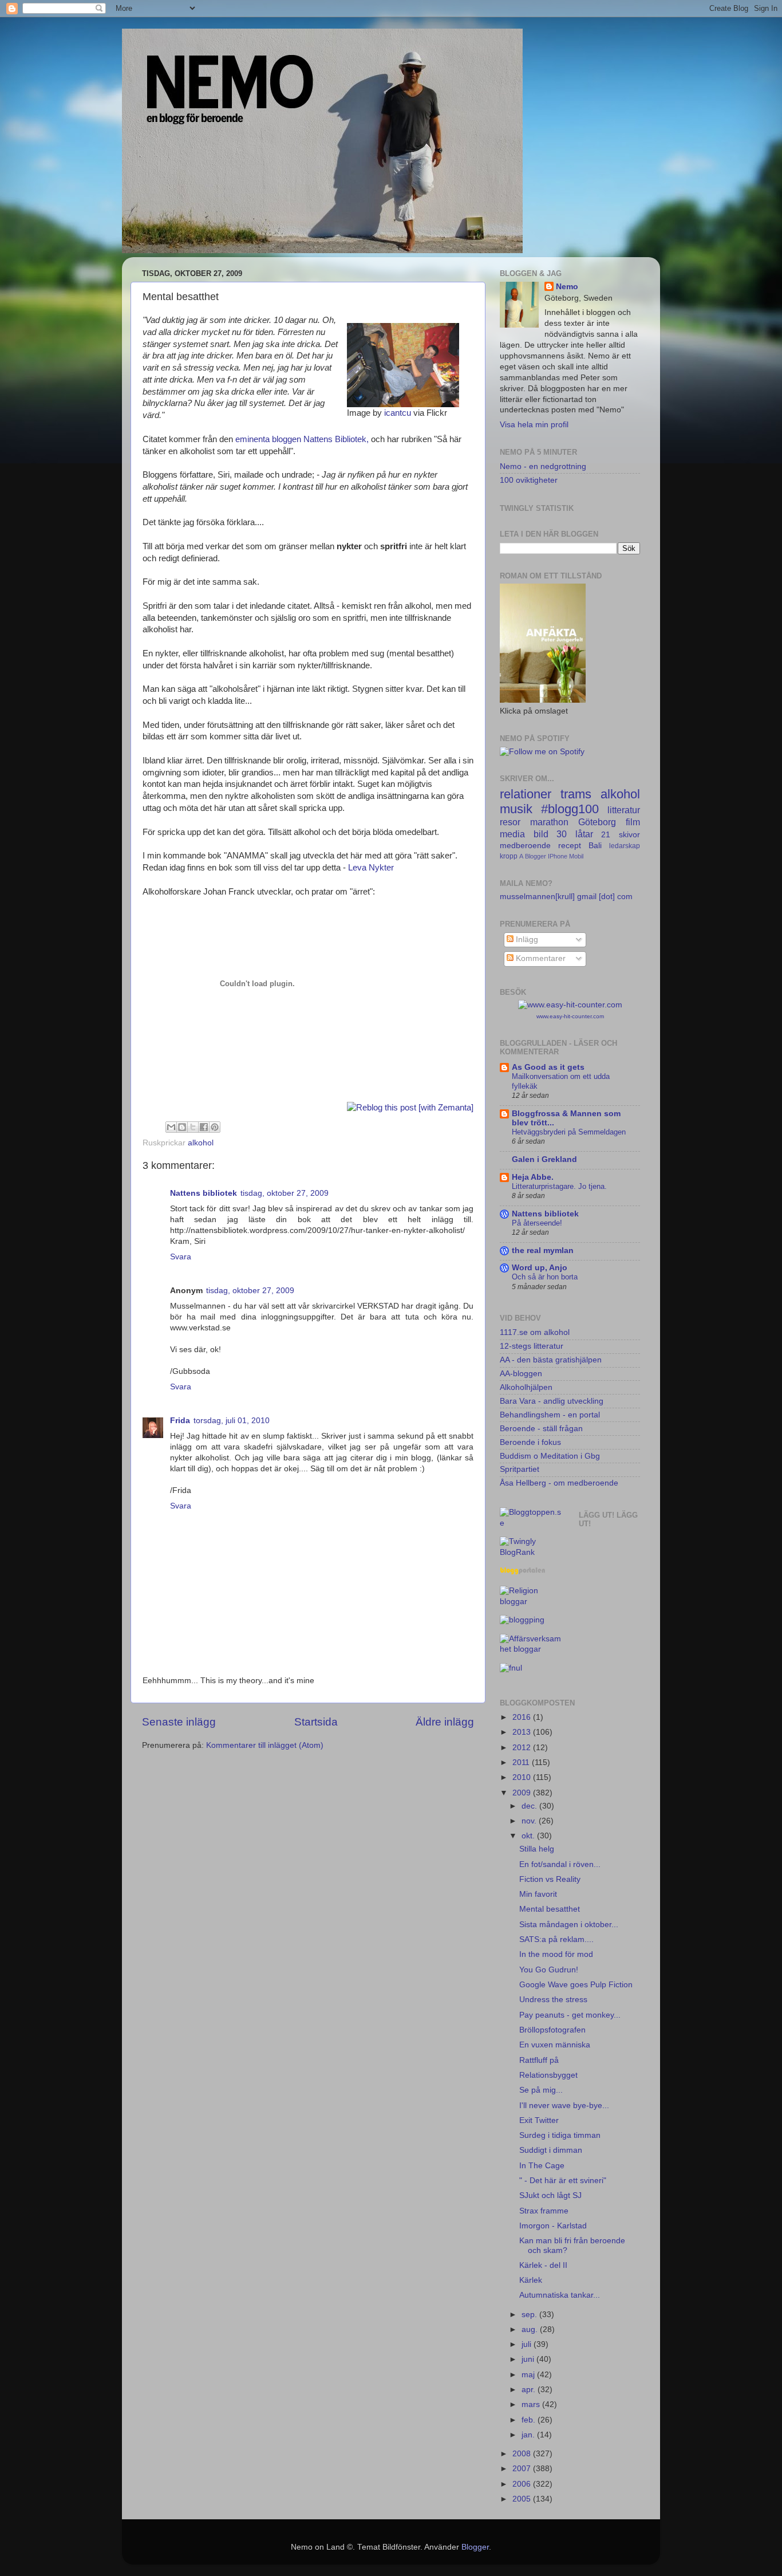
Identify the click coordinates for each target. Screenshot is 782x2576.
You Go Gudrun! (549, 1970)
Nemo (567, 287)
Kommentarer (540, 958)
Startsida (316, 1722)
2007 (523, 2469)
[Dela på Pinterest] (215, 1127)
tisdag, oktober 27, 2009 (285, 1193)
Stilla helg (537, 1849)
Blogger (536, 856)
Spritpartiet (520, 1469)
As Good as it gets (548, 1067)
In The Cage (542, 2166)
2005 (523, 2499)
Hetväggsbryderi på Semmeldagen (569, 1132)
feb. (530, 2420)
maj (529, 2375)
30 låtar (575, 834)
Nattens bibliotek (204, 1193)
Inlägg (526, 940)
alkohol (201, 1143)
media (512, 834)
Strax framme (544, 2211)
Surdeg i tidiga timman (560, 2135)
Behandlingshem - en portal (550, 1415)
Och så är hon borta (545, 1277)
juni (529, 2359)
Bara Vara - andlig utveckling (552, 1401)
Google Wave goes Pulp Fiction (576, 1985)
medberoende (525, 846)
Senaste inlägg (179, 1722)
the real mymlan (543, 1250)
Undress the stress (553, 2000)
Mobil (576, 856)
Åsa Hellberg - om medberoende (559, 1483)
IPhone (558, 856)
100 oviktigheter (529, 480)
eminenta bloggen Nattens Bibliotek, (302, 439)
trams (576, 794)
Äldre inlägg (445, 1722)
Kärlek (531, 2280)
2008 (523, 2454)
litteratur (624, 810)
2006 (523, 2484)
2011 (522, 1762)
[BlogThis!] (182, 1127)
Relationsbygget (548, 2075)
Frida (180, 1421)
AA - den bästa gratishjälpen (551, 1360)
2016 (523, 1717)
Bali (595, 846)
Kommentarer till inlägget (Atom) (265, 1745)
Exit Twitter (539, 2120)
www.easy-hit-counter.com (570, 1016)
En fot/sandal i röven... (560, 1864)
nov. (530, 1821)
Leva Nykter (371, 868)
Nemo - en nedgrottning (543, 466)
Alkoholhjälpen (526, 1387)
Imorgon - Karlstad (553, 2226)
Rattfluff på (539, 2060)
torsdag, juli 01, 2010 (232, 1421)
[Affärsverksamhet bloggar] (531, 1649)
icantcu (398, 413)
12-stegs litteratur (532, 1346)
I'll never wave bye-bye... (564, 2106)
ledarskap (625, 846)
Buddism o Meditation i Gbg (550, 1456)
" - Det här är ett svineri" (563, 2181)
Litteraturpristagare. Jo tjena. (559, 1186)
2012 (523, 1748)
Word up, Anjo (540, 1268)
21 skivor (621, 835)
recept (570, 846)
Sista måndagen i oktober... (569, 1925)
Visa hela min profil (534, 425)
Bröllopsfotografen (552, 2030)
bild (541, 834)
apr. (530, 2390)
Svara (181, 1257)
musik (516, 809)
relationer (526, 794)
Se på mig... (541, 2090)
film (633, 822)
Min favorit (538, 1894)
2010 (523, 1777)
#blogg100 (570, 809)
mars (532, 2404)
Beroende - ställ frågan (541, 1429)
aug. (531, 2329)
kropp (509, 856)
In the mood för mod (556, 1954)
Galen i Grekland (544, 1159)
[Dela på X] (193, 1127)
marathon (549, 822)
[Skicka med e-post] (171, 1127)
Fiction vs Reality (550, 1879)
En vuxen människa (555, 2045)
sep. (530, 2315)
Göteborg (597, 822)
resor (510, 822)
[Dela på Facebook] (204, 1127)
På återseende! (537, 1223)
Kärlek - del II (543, 2265)
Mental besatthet (550, 1909)
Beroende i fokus (530, 1442)
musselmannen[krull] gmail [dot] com (566, 897)
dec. (530, 1806)
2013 (523, 1732)
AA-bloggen (521, 1374)
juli (528, 2344)
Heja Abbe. (533, 1177)
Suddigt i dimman (551, 2150)
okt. (529, 1836)
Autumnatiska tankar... (560, 2295)
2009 (523, 1793)
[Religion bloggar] (531, 1602)
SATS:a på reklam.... (556, 1939)
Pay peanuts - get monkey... (570, 2015)
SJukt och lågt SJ (550, 2195)
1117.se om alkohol (535, 1332)
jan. (529, 2435)
